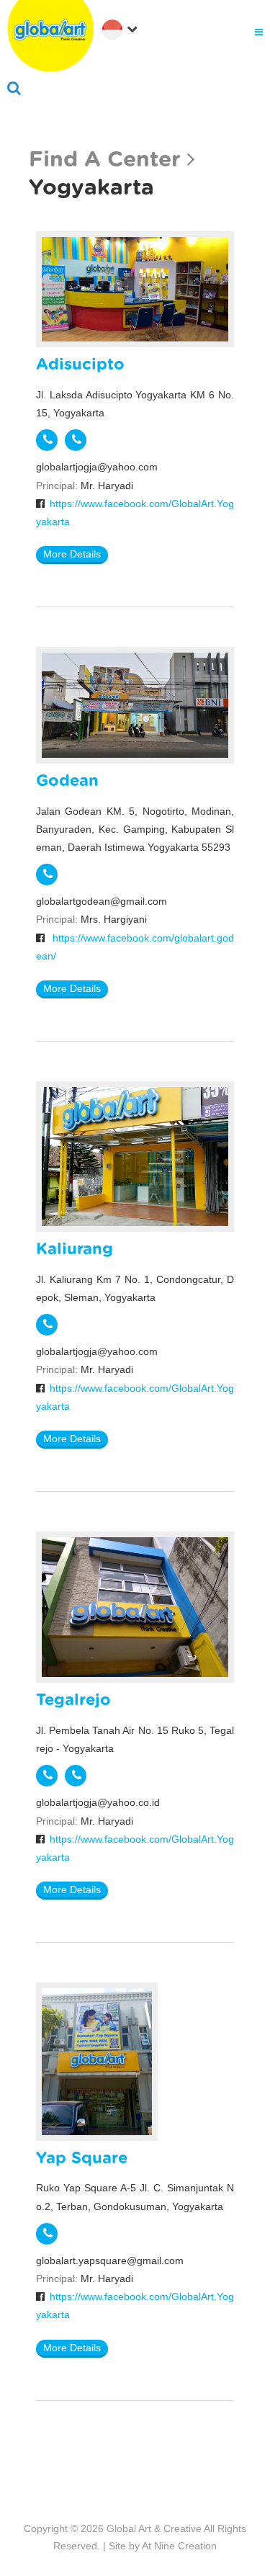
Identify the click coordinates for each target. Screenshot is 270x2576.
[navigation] (122, 28)
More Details (72, 554)
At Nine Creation (179, 2546)
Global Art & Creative (154, 2528)
